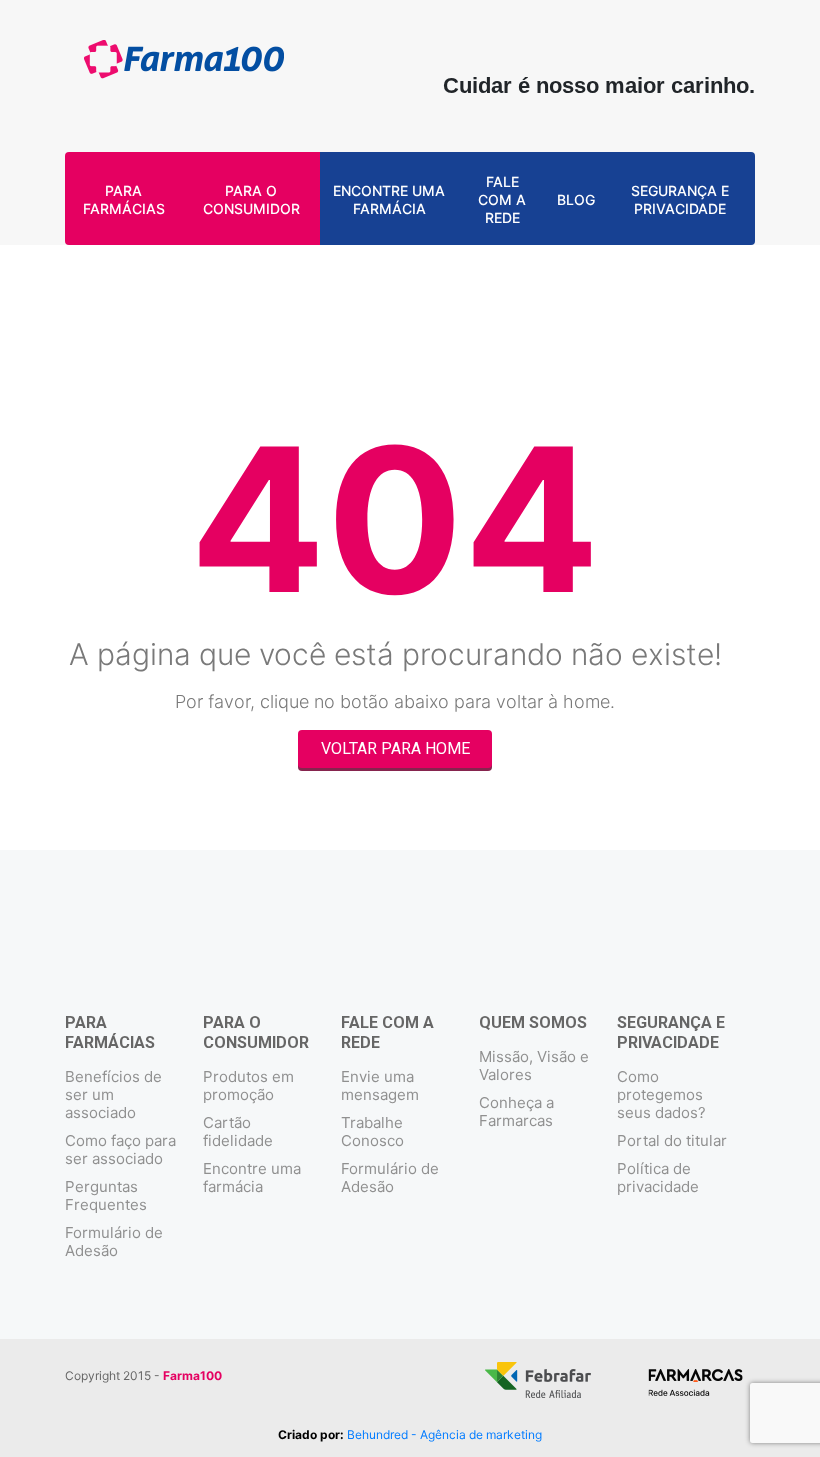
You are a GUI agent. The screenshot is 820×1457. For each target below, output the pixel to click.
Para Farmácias (124, 199)
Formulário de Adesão (114, 1241)
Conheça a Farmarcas (516, 1111)
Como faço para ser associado (120, 1149)
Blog (576, 199)
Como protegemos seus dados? (661, 1094)
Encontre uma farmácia (389, 199)
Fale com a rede (502, 199)
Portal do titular (672, 1140)
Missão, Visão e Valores (534, 1065)
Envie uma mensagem (380, 1085)
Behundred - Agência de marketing (444, 1434)
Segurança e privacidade (680, 199)
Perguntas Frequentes (106, 1195)
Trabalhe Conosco (372, 1131)
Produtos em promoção (248, 1085)
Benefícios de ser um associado (113, 1094)
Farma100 (184, 67)
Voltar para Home (395, 748)
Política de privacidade (658, 1177)
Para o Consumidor (251, 199)
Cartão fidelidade (238, 1131)
